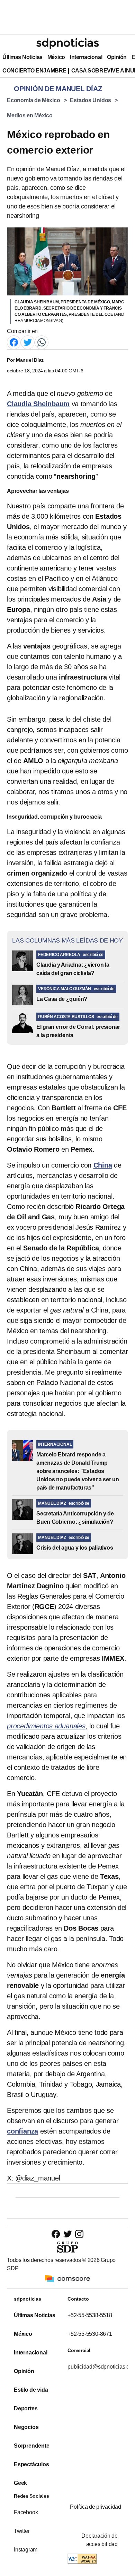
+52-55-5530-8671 (90, 2334)
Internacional (86, 57)
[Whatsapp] (42, 342)
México (56, 57)
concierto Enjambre (34, 71)
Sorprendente (32, 2446)
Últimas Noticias (22, 57)
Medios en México (30, 115)
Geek (20, 2483)
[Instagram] (79, 2234)
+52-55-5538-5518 (90, 2315)
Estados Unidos (91, 100)
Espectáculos (31, 2464)
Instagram (26, 2550)
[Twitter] (28, 342)
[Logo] (67, 43)
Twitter (22, 2531)
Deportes (26, 2408)
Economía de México (34, 100)
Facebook (26, 2512)
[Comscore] (67, 2278)
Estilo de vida (31, 2390)
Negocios (26, 2427)
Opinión (117, 57)
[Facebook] (14, 342)
